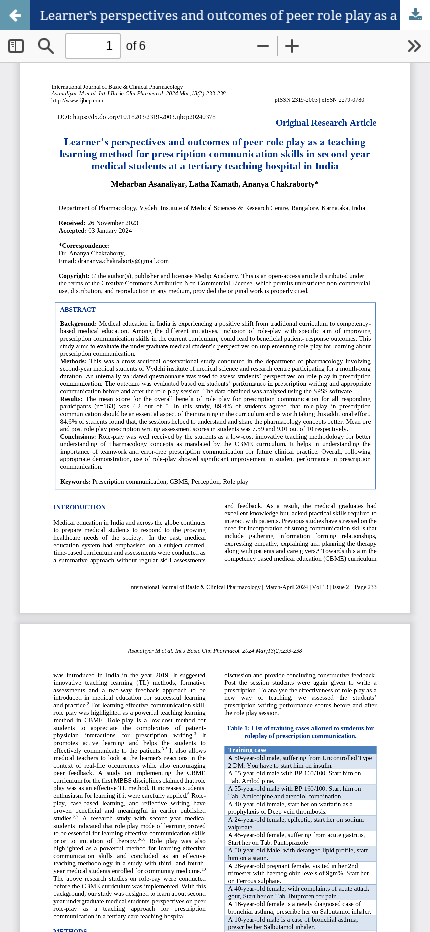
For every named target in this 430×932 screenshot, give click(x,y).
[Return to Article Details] (15, 15)
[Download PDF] (415, 15)
